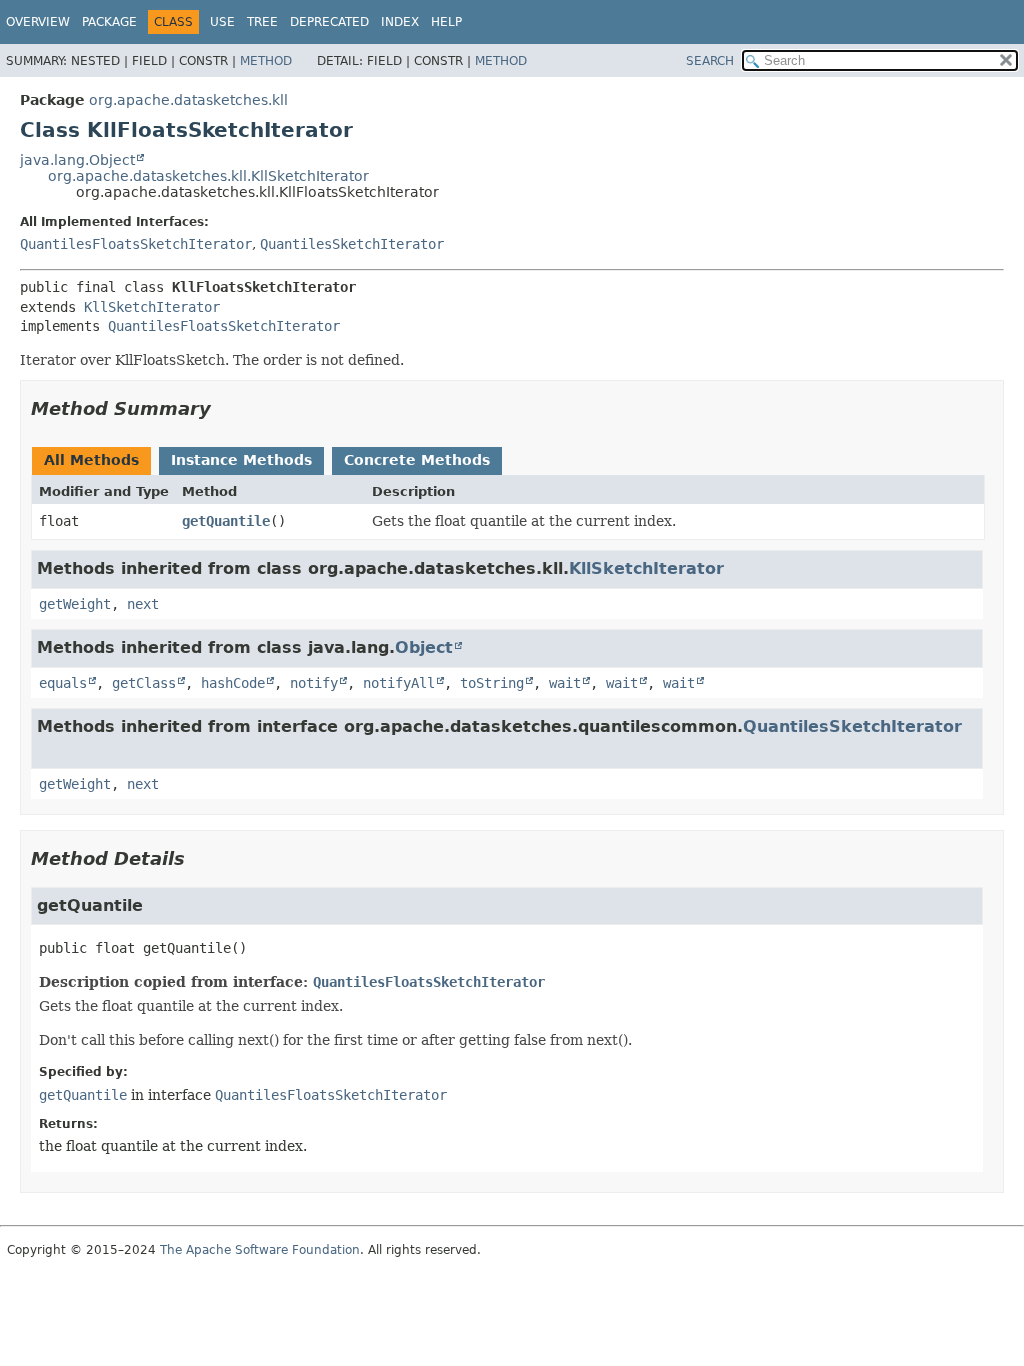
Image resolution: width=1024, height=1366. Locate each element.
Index (400, 22)
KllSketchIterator (152, 307)
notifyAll (399, 683)
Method (266, 61)
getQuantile (226, 521)
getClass (144, 683)
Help (446, 22)
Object (424, 647)
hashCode (233, 683)
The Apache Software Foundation (260, 1250)
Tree (262, 22)
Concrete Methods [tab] (417, 460)
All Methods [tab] (91, 460)
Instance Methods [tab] (241, 460)
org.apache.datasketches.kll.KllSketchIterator (208, 176)
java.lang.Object (77, 160)
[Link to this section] (225, 408)
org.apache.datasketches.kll (188, 100)
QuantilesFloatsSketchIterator (136, 244)
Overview (38, 22)
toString (492, 683)
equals (63, 683)
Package (109, 22)
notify (314, 683)
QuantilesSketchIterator (352, 244)
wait (565, 683)
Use (222, 22)
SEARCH (710, 61)
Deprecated (329, 22)
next (143, 604)
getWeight (75, 604)
